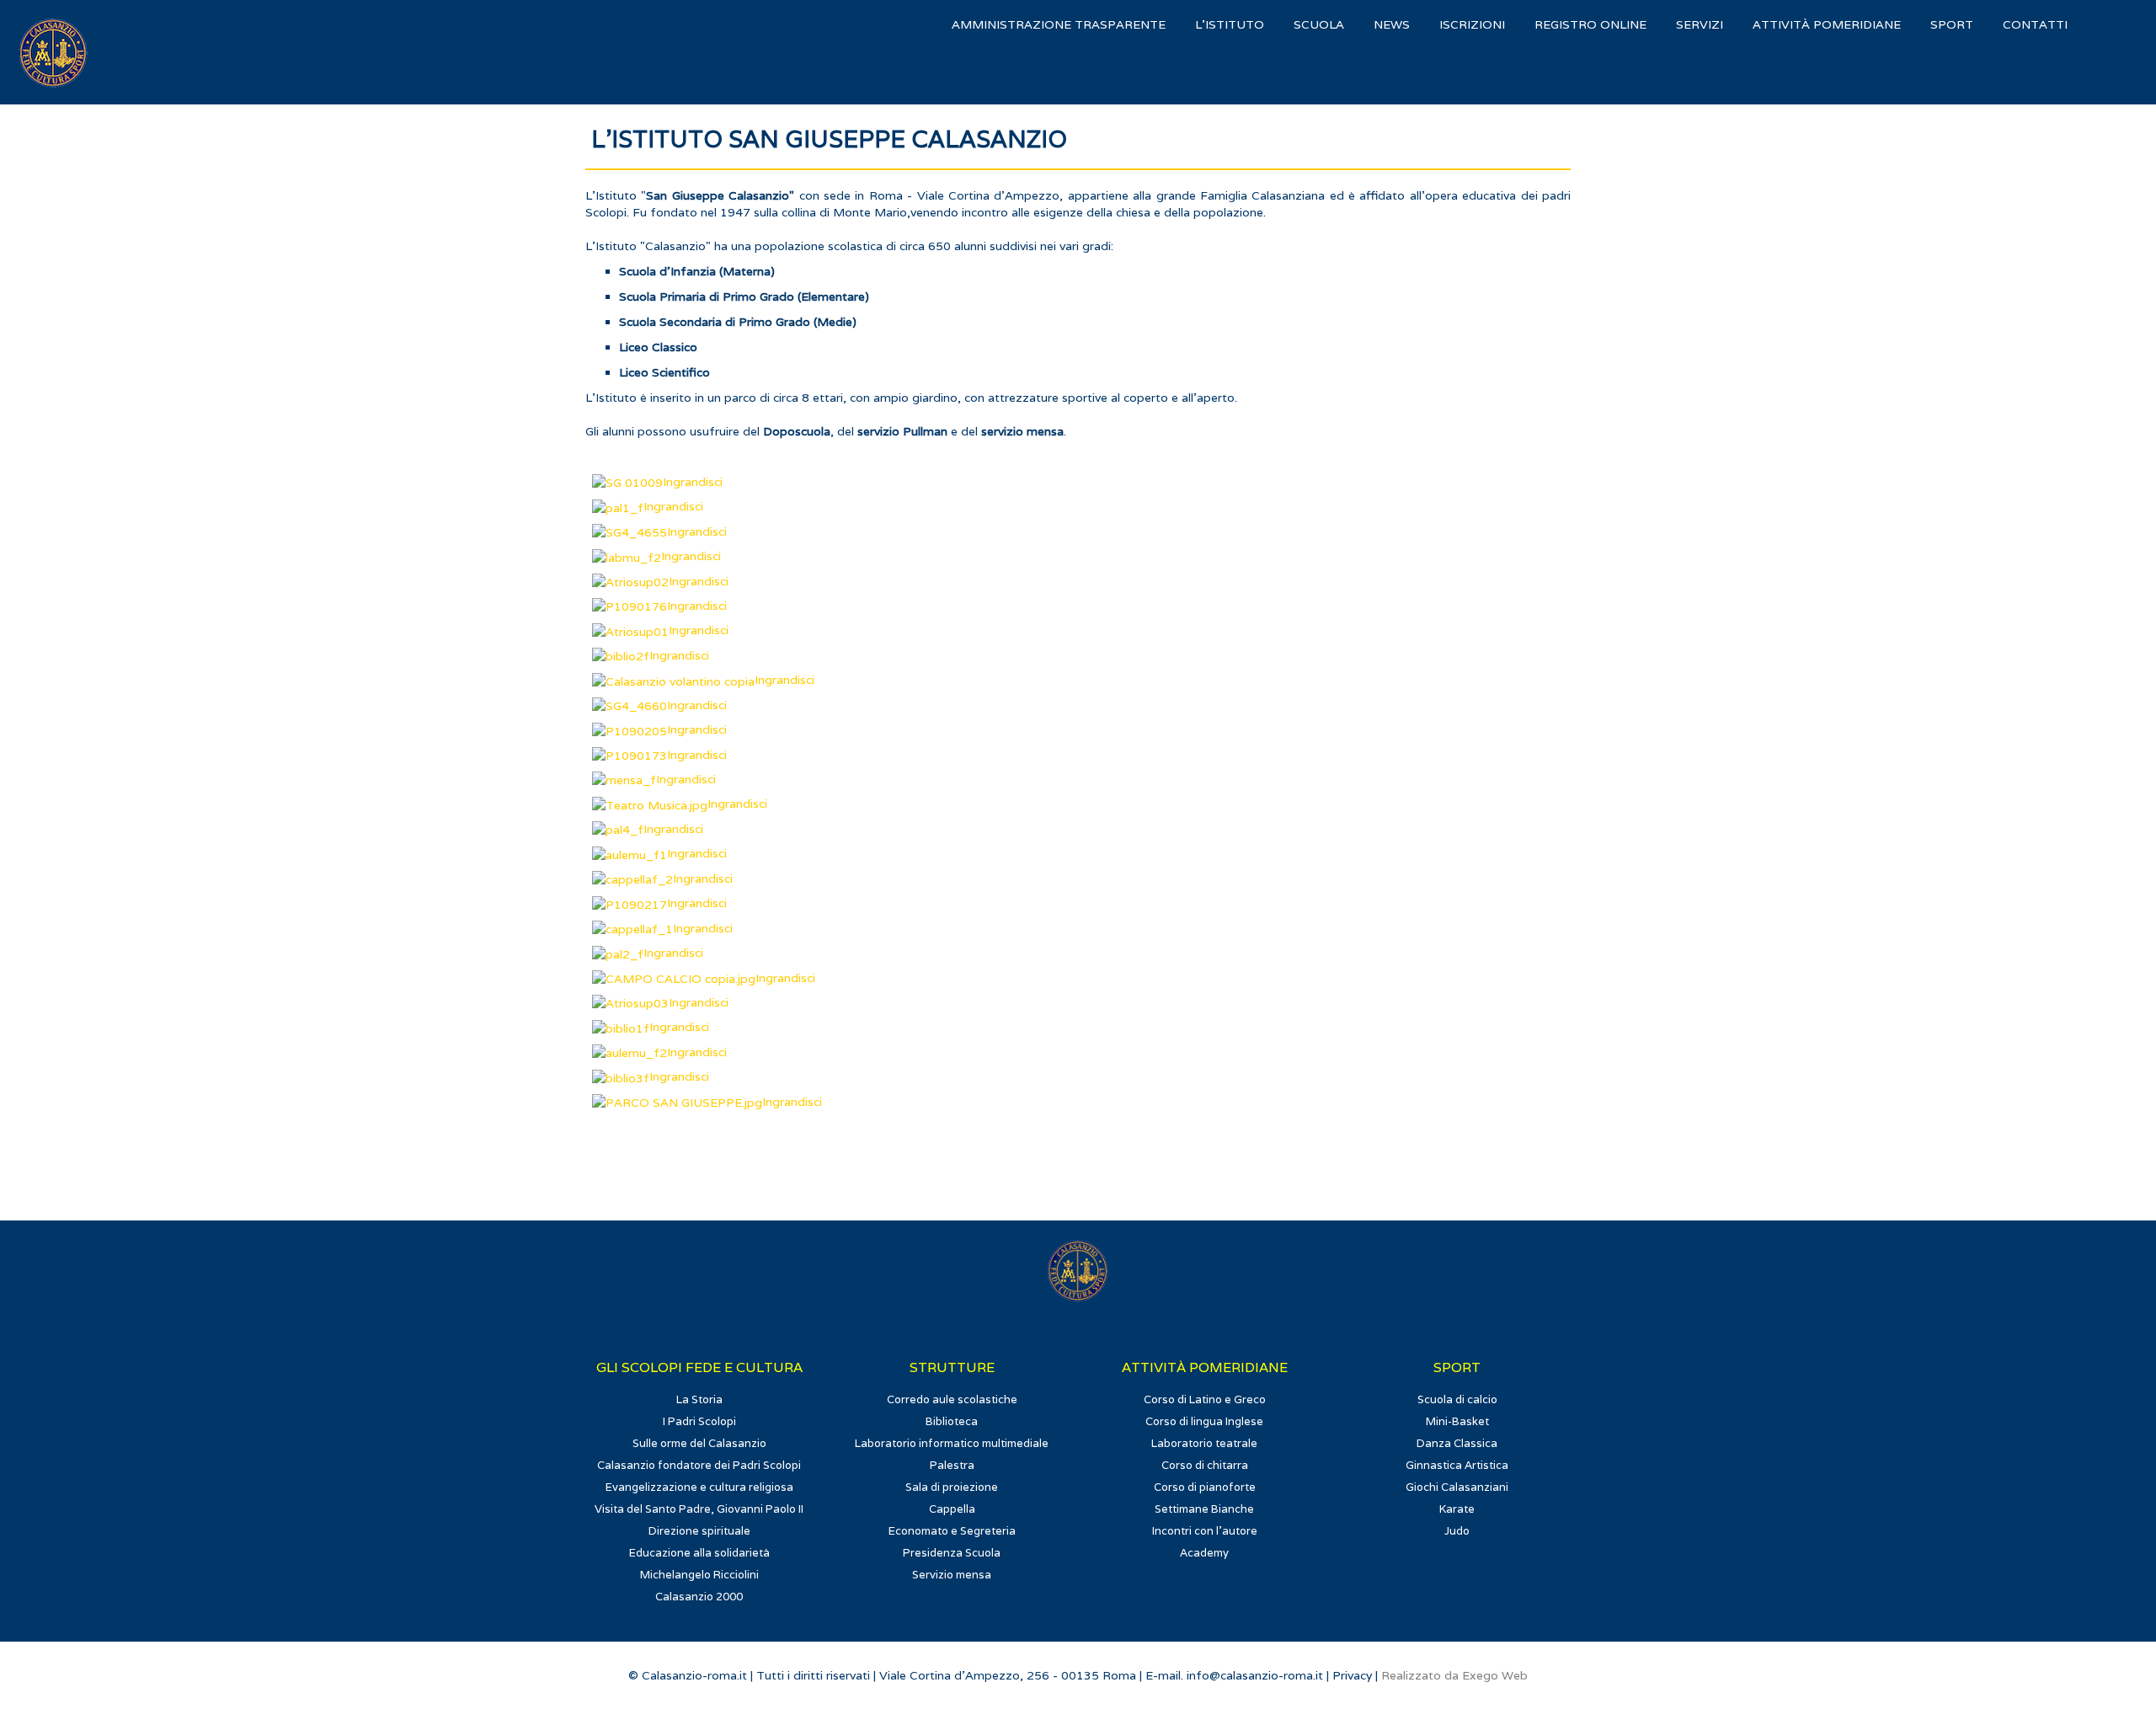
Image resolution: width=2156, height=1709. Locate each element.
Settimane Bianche (1204, 1509)
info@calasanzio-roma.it (1255, 1675)
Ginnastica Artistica (1457, 1465)
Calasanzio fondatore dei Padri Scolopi (699, 1465)
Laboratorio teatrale (1204, 1443)
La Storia (699, 1399)
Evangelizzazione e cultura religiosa (699, 1487)
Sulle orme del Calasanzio (699, 1443)
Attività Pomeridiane (1827, 24)
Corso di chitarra (1205, 1465)
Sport (1952, 24)
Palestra (952, 1465)
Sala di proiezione (952, 1487)
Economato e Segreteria (952, 1531)
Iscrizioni (1472, 24)
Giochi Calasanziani (1457, 1487)
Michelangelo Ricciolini (699, 1575)
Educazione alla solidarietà (699, 1553)
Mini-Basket (1457, 1421)
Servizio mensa (952, 1575)
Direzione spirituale (699, 1531)
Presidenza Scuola (952, 1553)
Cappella (952, 1509)
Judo (1457, 1531)
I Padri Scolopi (699, 1421)
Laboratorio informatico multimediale (952, 1443)
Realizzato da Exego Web (1454, 1675)
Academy (1204, 1553)
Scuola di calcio (1457, 1399)
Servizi (1700, 24)
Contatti (2035, 24)
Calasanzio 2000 (699, 1597)
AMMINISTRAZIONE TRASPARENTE (1059, 24)
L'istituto (1230, 24)
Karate (1457, 1509)
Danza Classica (1457, 1443)
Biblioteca (952, 1421)
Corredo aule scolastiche (952, 1399)
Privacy (1352, 1675)
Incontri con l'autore (1205, 1531)
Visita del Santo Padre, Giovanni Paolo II (699, 1509)
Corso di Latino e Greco (1205, 1399)
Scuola (1319, 24)
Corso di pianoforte (1205, 1487)
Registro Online (1590, 24)
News (1392, 24)
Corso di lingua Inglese (1204, 1421)
